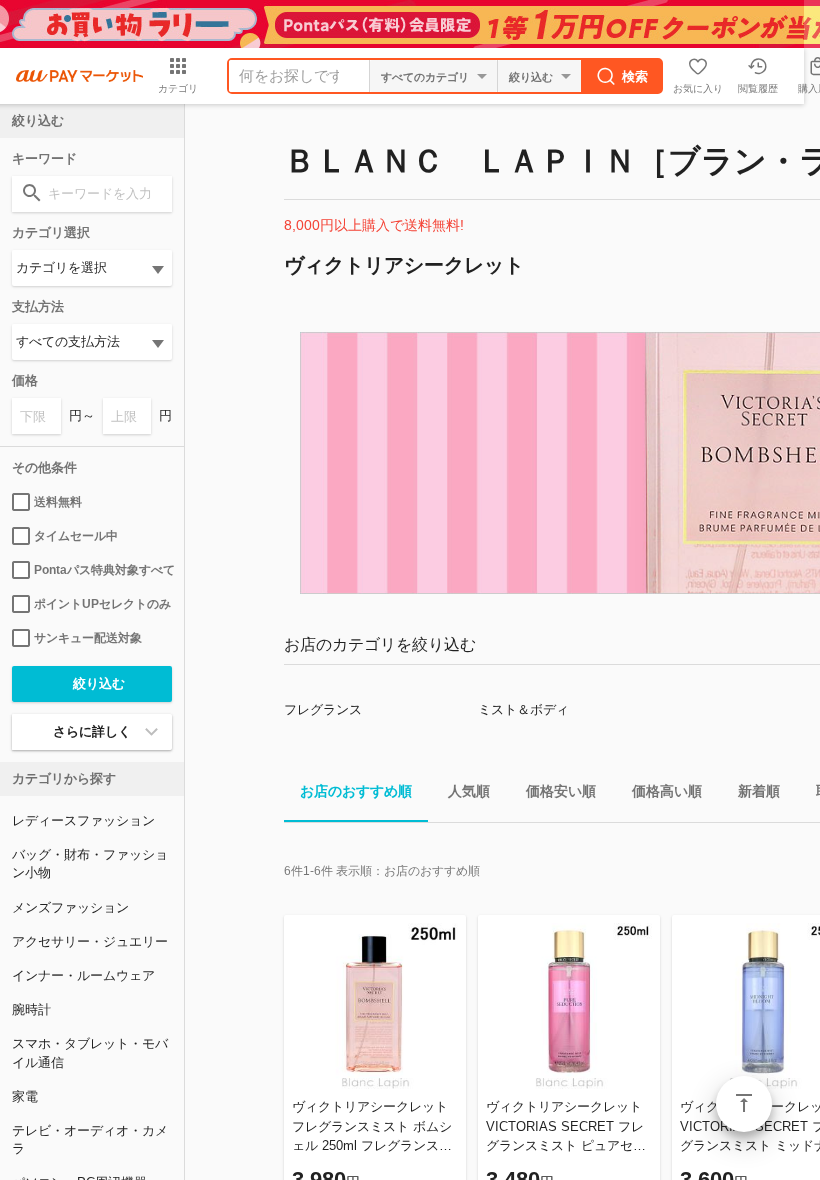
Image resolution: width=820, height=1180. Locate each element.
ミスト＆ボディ (523, 709)
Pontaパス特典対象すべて (103, 570)
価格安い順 (561, 791)
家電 (25, 1096)
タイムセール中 (76, 536)
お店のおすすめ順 (356, 791)
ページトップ (744, 1104)
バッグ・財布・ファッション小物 (90, 863)
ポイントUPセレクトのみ (102, 604)
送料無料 (58, 502)
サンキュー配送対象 (88, 638)
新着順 (759, 791)
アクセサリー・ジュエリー (90, 941)
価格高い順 (667, 791)
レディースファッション (83, 820)
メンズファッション (70, 907)
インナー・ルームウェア (83, 975)
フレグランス (323, 709)
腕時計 (31, 1009)
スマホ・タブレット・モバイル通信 (90, 1052)
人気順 (469, 791)
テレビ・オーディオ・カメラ (90, 1139)
